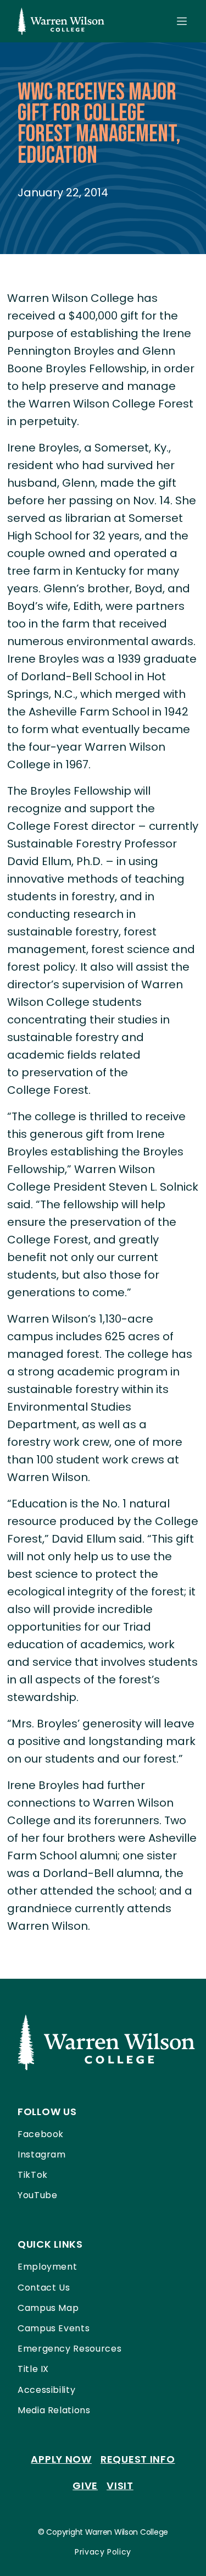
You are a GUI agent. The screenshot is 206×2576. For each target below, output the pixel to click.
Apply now (61, 2459)
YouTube (37, 2195)
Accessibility (46, 2390)
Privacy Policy (103, 2552)
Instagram (42, 2154)
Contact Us (44, 2288)
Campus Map (48, 2308)
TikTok (33, 2175)
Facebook (41, 2134)
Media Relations (54, 2410)
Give (85, 2486)
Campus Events (54, 2328)
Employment (47, 2267)
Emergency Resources (69, 2349)
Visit (120, 2486)
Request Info (138, 2459)
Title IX (33, 2369)
